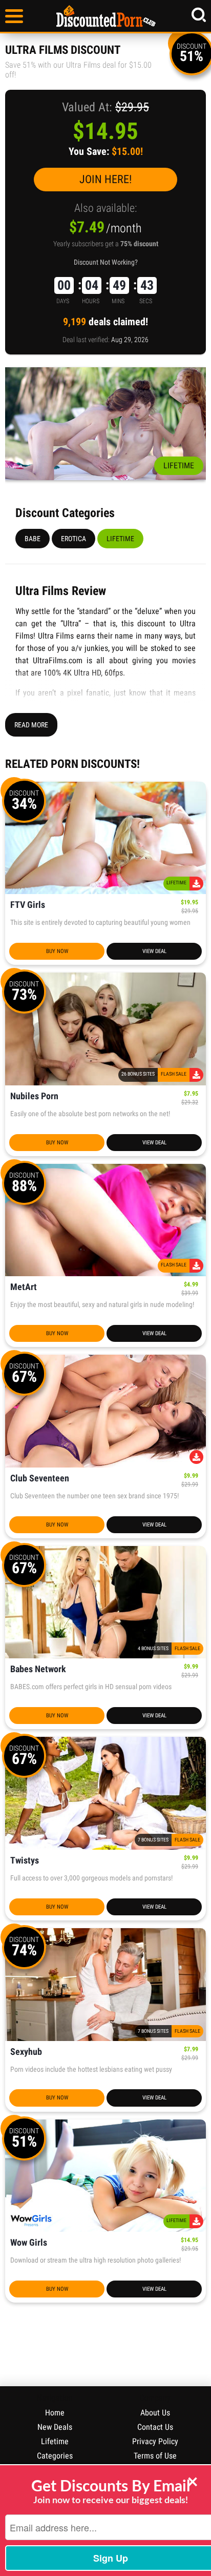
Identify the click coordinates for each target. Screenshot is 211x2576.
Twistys (25, 1861)
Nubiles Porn (34, 1096)
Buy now (57, 951)
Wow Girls (29, 2243)
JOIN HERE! (105, 179)
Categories (55, 2456)
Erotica (73, 539)
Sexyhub (26, 2052)
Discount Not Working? (106, 262)
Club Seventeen (40, 1479)
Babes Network (38, 1669)
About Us (155, 2413)
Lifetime (120, 539)
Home (55, 2413)
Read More (31, 725)
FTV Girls (28, 905)
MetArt (24, 1287)
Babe (33, 539)
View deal (154, 951)
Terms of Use (155, 2456)
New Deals (55, 2427)
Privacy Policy (155, 2441)
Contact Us (155, 2427)
